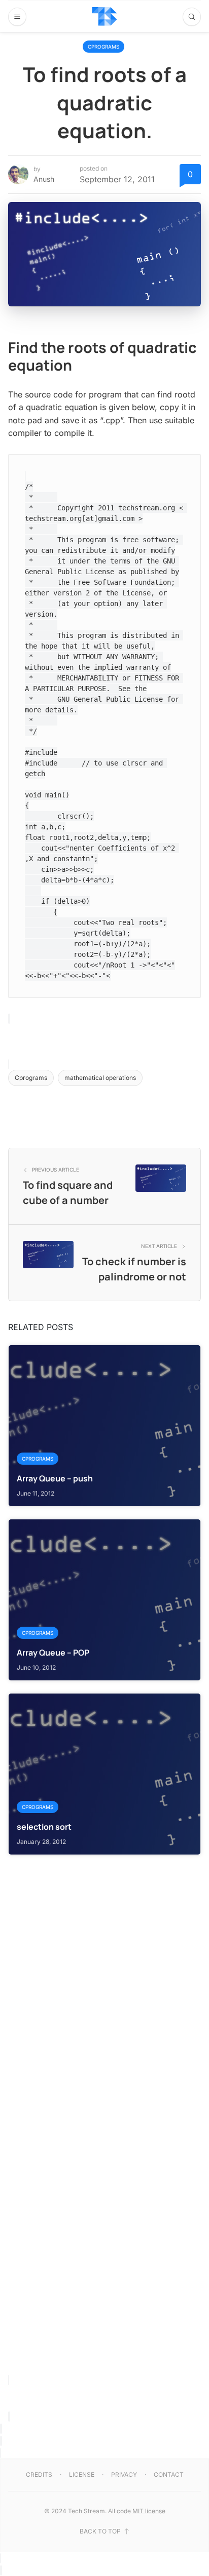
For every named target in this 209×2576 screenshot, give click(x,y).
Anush (44, 179)
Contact (169, 2474)
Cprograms (103, 47)
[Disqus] (104, 1982)
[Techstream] (104, 16)
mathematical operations (100, 1078)
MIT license (149, 2511)
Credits (39, 2474)
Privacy (124, 2474)
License (82, 2474)
